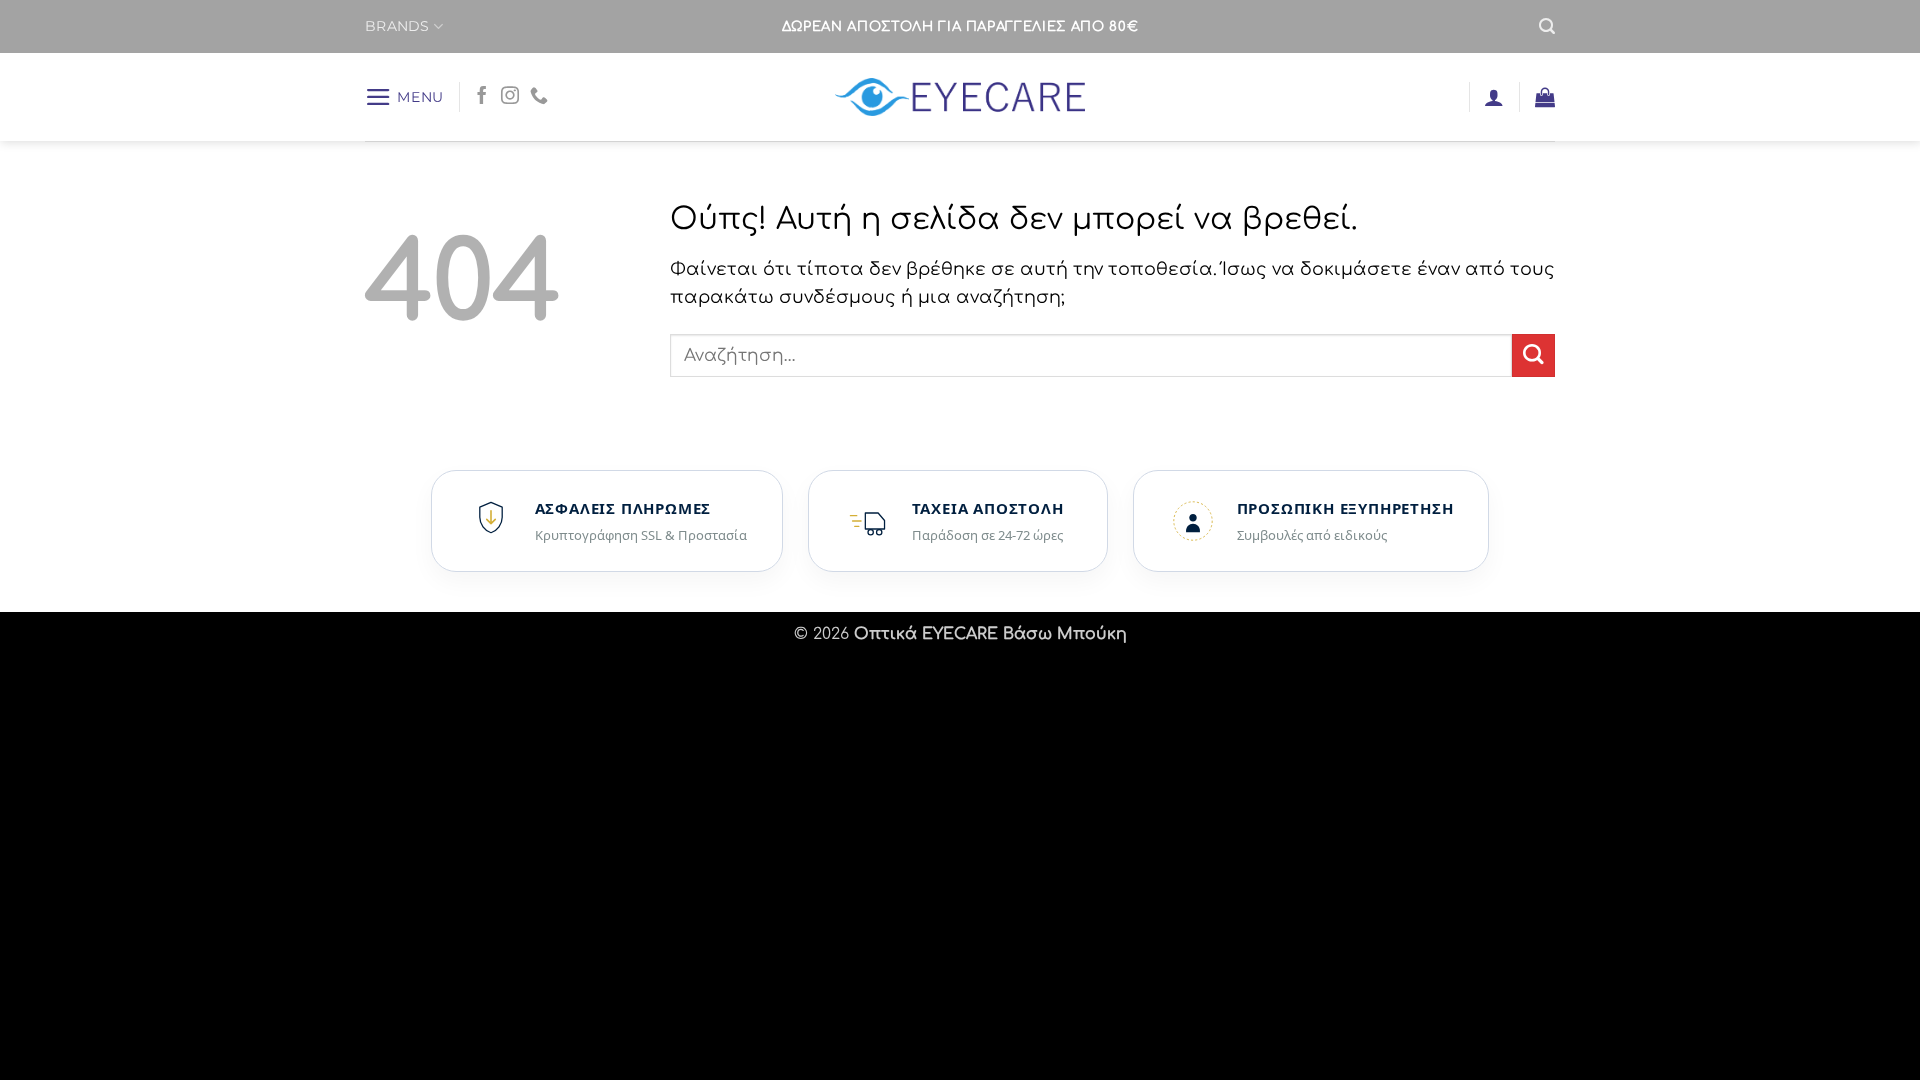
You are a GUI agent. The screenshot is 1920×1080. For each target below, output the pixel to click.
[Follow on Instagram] (510, 97)
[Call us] (539, 97)
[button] (1547, 26)
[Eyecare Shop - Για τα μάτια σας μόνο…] (960, 97)
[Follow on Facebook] (482, 97)
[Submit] (1533, 355)
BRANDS (397, 26)
